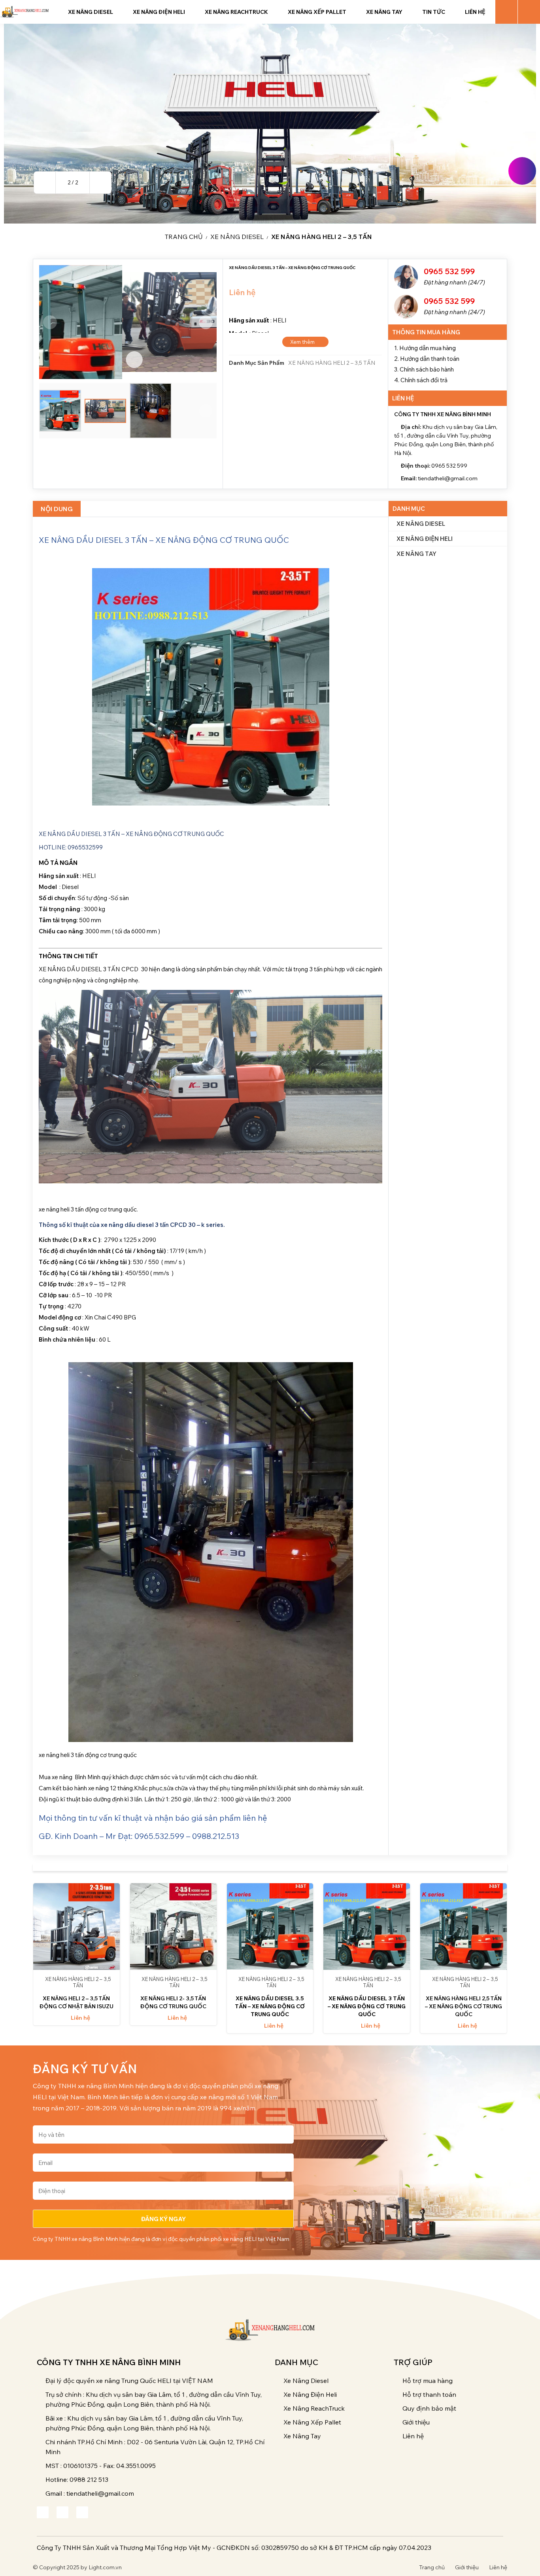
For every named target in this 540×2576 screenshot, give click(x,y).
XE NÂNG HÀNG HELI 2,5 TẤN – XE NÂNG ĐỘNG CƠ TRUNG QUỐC (464, 2006)
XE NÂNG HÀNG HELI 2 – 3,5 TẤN (322, 237)
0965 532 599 (449, 271)
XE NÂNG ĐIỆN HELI (425, 539)
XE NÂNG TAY (416, 554)
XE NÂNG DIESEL (237, 237)
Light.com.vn (105, 2567)
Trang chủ (184, 237)
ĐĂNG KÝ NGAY (163, 2219)
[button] (45, 183)
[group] (270, 124)
